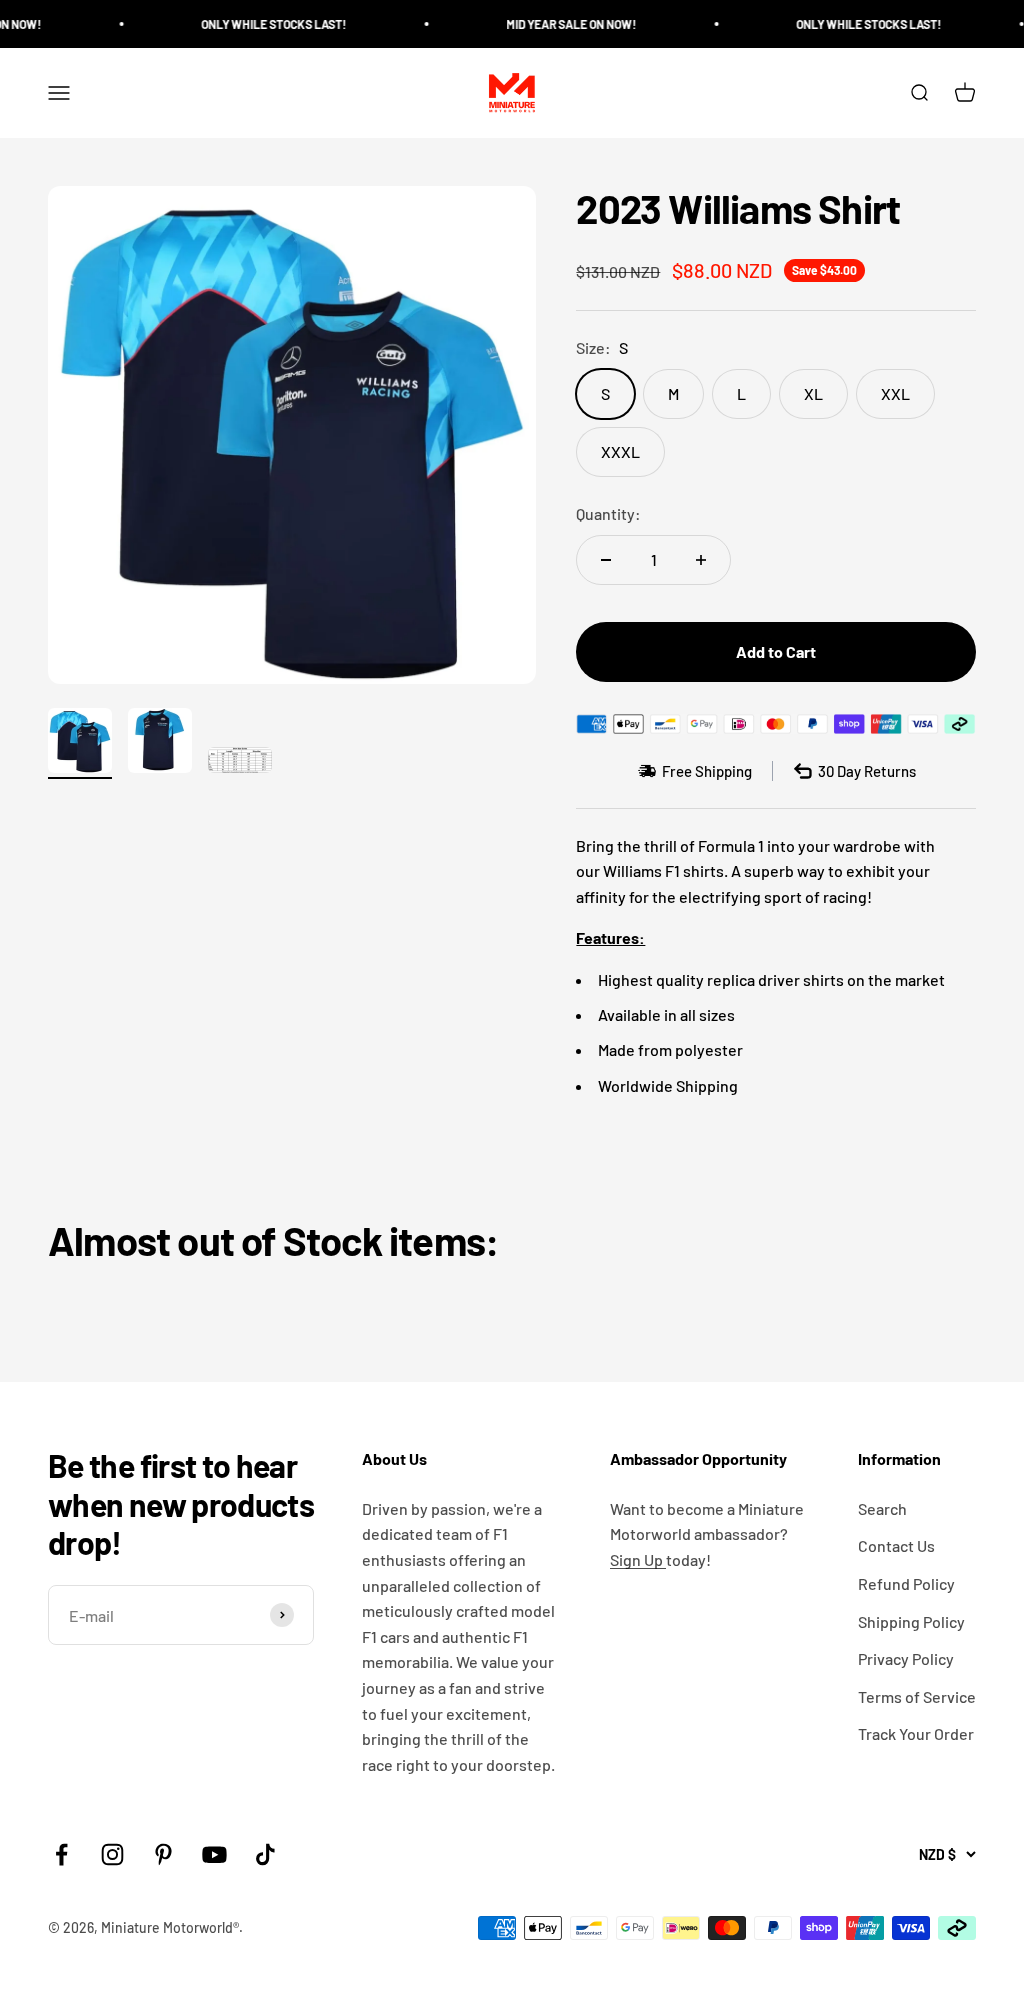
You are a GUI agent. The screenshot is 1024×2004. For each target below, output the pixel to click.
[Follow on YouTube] (214, 1854)
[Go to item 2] (160, 743)
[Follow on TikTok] (265, 1854)
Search (882, 1508)
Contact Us (896, 1545)
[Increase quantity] (701, 560)
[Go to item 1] (80, 743)
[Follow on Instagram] (112, 1854)
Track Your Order (916, 1733)
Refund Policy (906, 1583)
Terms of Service (917, 1696)
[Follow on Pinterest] (163, 1854)
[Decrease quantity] (606, 560)
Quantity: (608, 513)
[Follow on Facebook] (61, 1854)
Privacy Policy (906, 1658)
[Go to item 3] (240, 763)
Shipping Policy (911, 1621)
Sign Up (638, 1559)
